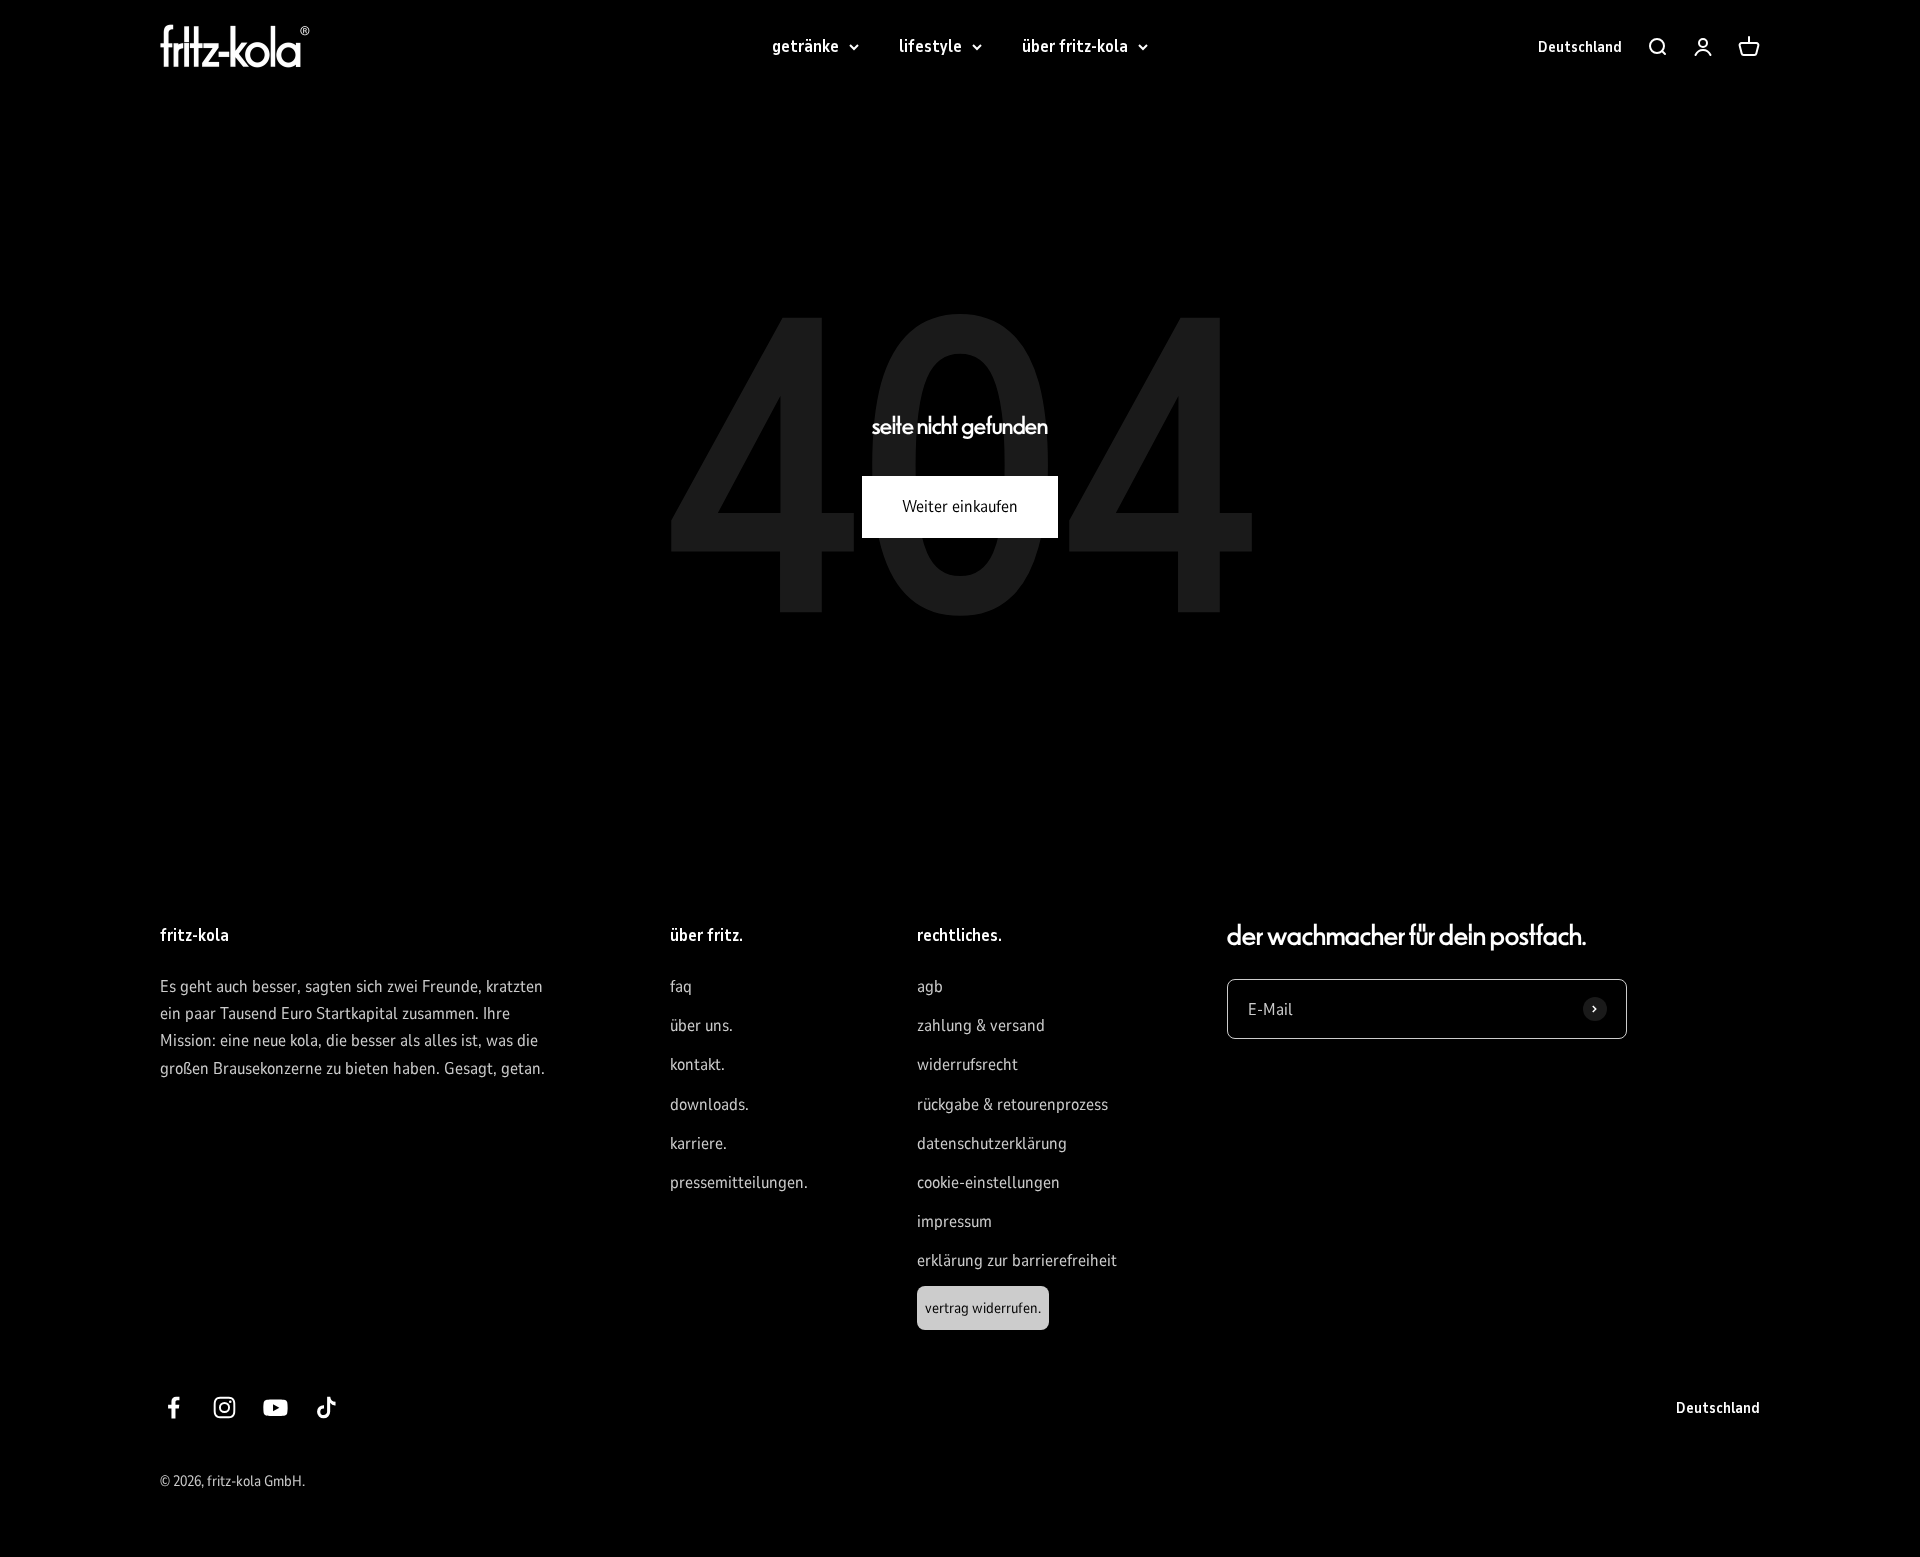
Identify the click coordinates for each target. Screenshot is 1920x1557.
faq (681, 986)
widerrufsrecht (967, 1064)
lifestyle (930, 46)
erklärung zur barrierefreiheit (1017, 1260)
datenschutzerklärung (992, 1143)
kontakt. (697, 1064)
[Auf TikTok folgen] (326, 1407)
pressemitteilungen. (739, 1182)
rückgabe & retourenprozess (1012, 1104)
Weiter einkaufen (960, 506)
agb (930, 986)
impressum (954, 1221)
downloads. (709, 1104)
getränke (805, 46)
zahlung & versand (981, 1025)
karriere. (698, 1143)
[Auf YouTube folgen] (275, 1407)
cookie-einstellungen (988, 1182)
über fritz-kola (1075, 46)
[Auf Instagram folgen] (224, 1407)
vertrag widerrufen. (983, 1308)
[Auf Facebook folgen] (173, 1407)
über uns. (701, 1025)
